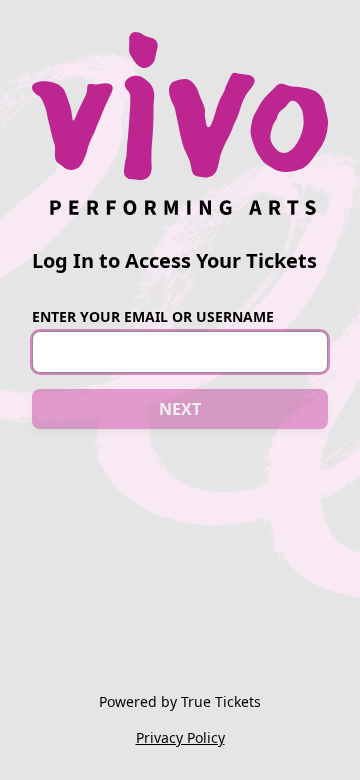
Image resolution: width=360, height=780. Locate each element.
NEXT (180, 409)
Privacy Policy (180, 737)
